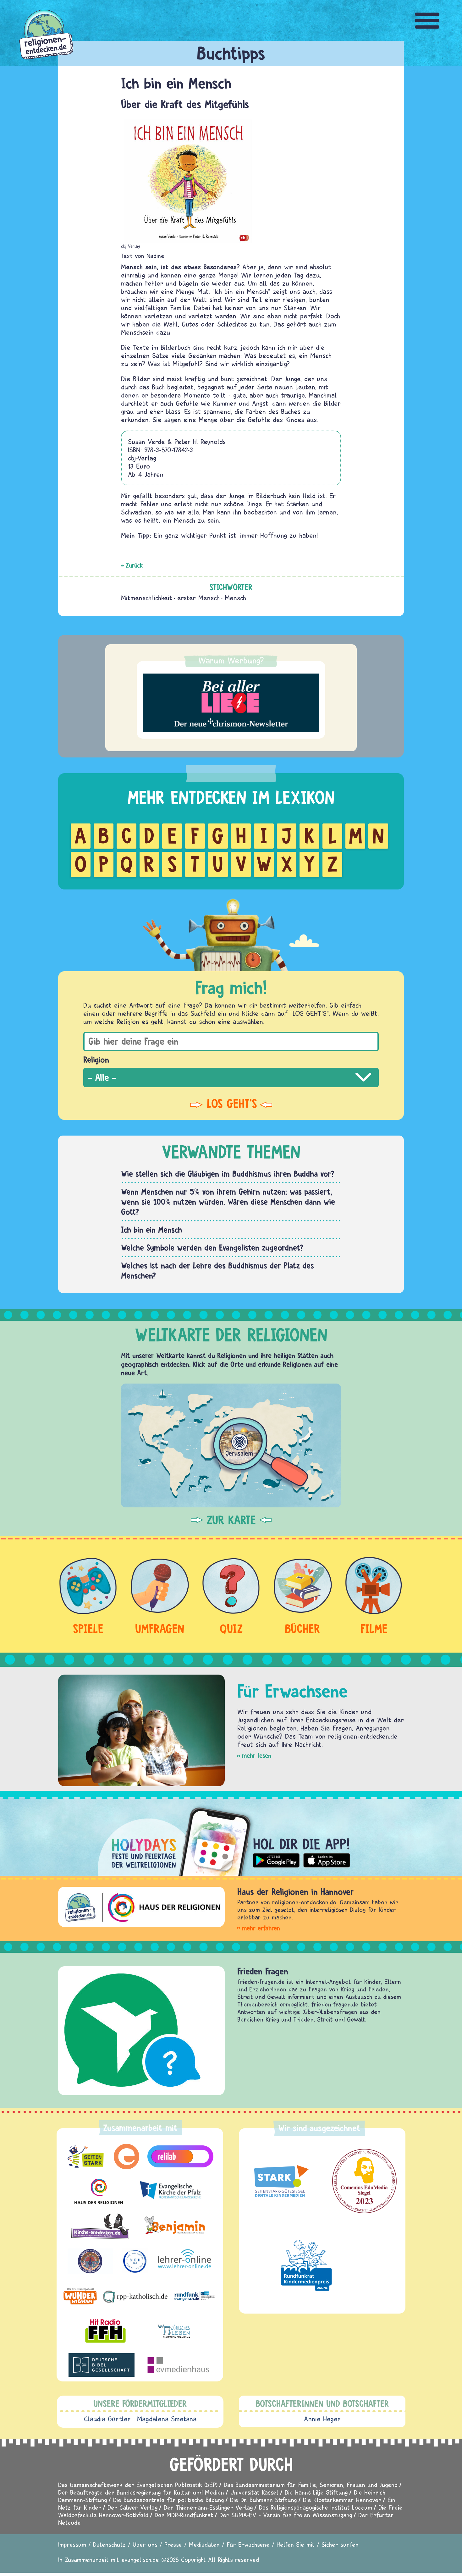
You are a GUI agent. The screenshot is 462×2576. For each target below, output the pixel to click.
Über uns (145, 2544)
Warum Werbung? (231, 660)
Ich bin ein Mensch (151, 1230)
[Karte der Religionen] (231, 1445)
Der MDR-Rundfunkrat (184, 2515)
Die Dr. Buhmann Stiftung (263, 2500)
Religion (96, 1060)
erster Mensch (198, 598)
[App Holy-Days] (231, 1836)
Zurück (134, 565)
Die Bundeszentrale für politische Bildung (168, 2500)
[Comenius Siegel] (364, 2181)
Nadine (155, 256)
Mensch (235, 598)
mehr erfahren (261, 1928)
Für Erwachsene (248, 2544)
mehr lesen (257, 1756)
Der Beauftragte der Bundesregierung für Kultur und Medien (141, 2492)
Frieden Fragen (263, 1971)
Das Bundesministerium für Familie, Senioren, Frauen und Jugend (311, 2485)
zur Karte (231, 1520)
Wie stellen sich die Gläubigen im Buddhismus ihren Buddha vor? (228, 1174)
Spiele (88, 1629)
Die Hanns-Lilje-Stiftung (316, 2492)
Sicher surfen (340, 2544)
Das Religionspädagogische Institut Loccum (316, 2507)
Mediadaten (204, 2544)
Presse (173, 2544)
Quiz (231, 1629)
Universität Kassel (254, 2492)
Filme (374, 1629)
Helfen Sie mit (296, 2544)
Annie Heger (322, 2419)
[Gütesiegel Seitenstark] (280, 2181)
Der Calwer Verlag (132, 2507)
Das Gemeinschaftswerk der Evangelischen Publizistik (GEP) (138, 2485)
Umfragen (160, 1629)
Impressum (72, 2544)
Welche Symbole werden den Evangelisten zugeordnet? (212, 1247)
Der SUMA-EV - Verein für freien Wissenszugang (286, 2515)
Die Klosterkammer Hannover (342, 2500)
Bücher (302, 1629)
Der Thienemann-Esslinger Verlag (208, 2507)
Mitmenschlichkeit (147, 598)
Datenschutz (109, 2544)
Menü (427, 21)
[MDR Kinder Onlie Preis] (306, 2265)
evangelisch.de (140, 2559)
